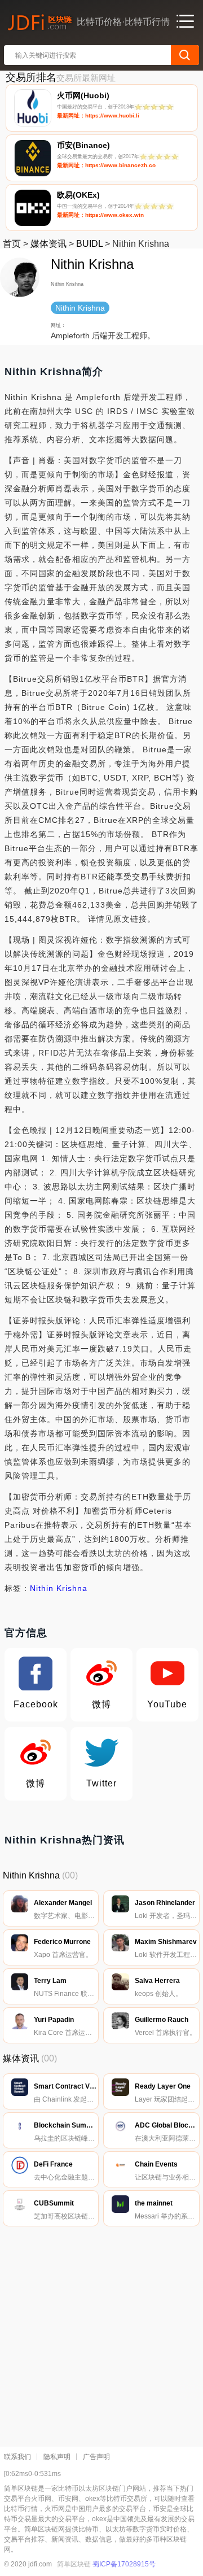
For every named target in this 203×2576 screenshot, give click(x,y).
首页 (12, 244)
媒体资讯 (48, 244)
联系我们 (17, 2457)
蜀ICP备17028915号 (124, 2564)
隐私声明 (57, 2457)
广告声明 (96, 2457)
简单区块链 (74, 2564)
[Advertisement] (101, 2334)
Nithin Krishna (59, 1588)
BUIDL (89, 244)
